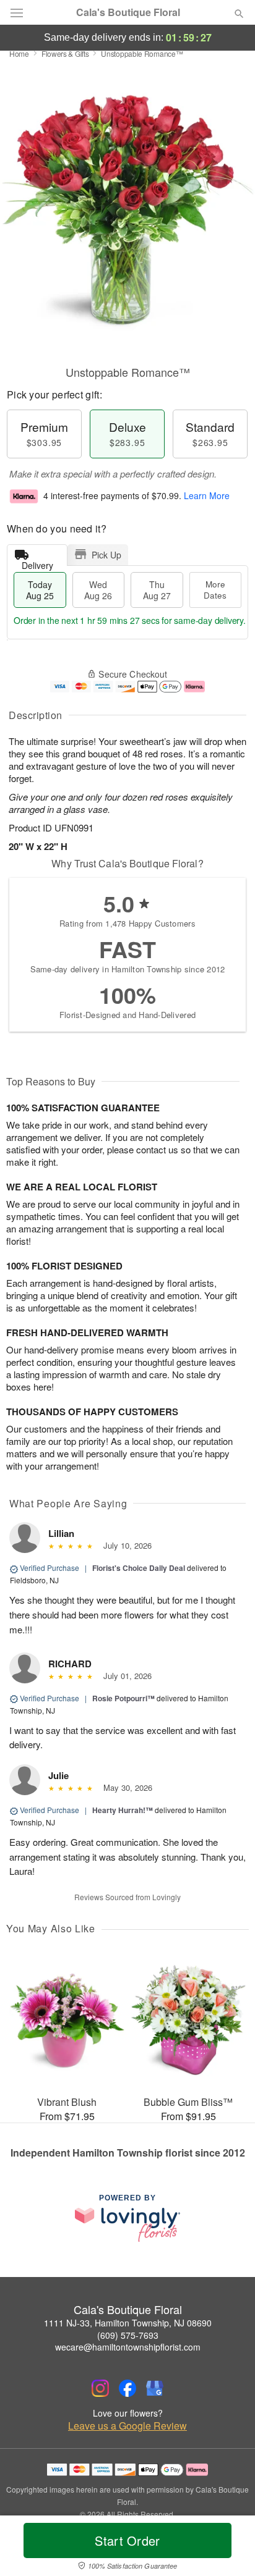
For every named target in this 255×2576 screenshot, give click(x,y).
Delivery (37, 562)
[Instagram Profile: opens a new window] (100, 2388)
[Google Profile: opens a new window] (155, 2388)
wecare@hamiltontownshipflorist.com (128, 2347)
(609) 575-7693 (128, 2335)
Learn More (207, 495)
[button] (229, 2548)
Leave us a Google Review (127, 2426)
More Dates (215, 590)
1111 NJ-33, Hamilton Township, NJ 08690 (128, 2323)
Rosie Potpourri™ (123, 1698)
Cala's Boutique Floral (128, 12)
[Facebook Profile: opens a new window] (127, 2388)
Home (19, 53)
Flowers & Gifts (65, 53)
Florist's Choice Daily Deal (139, 1568)
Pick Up (106, 555)
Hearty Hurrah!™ (123, 1810)
